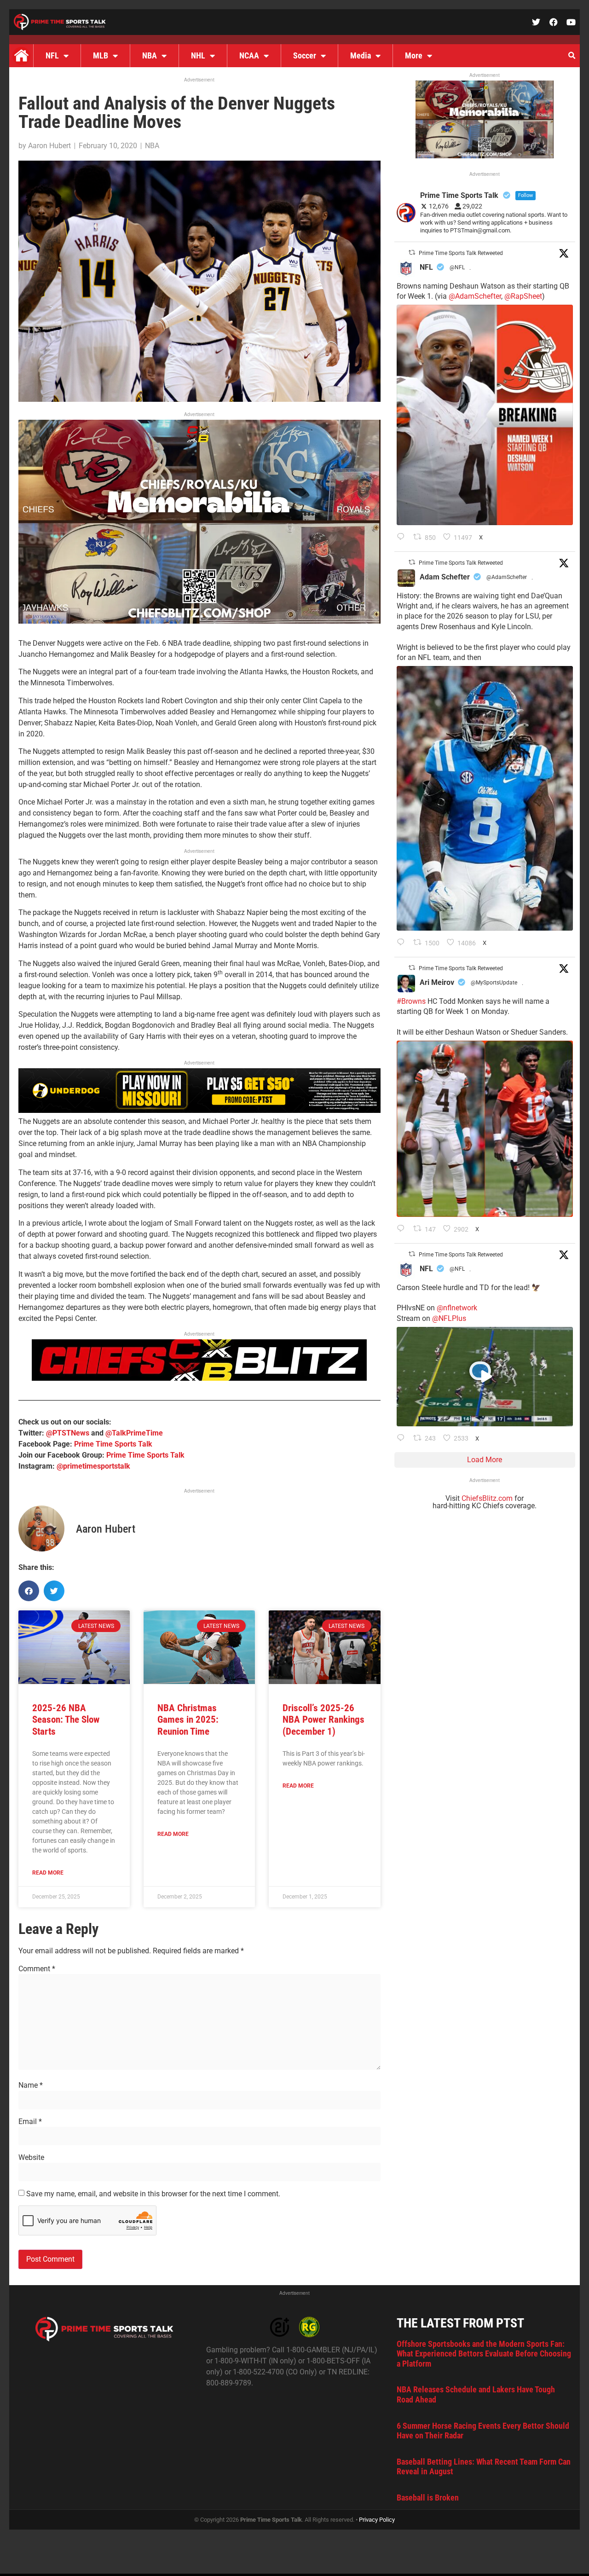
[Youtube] (571, 22)
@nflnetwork (457, 1308)
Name (31, 2085)
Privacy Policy (377, 2520)
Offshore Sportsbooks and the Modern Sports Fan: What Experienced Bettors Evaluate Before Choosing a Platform (484, 2354)
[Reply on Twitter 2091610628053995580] (403, 1229)
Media (361, 55)
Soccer (305, 55)
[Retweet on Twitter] (412, 252)
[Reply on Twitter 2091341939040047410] (403, 1439)
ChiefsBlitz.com (487, 1498)
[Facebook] (554, 22)
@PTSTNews (68, 1433)
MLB (101, 55)
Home (21, 56)
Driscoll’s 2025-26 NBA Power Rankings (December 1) (323, 1719)
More (414, 55)
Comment (37, 1969)
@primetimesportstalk (93, 1466)
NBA (150, 55)
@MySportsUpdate (494, 983)
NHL (198, 55)
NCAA (249, 55)
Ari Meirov (437, 982)
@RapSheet (523, 296)
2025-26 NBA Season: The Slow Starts (66, 1719)
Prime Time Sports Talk (113, 1444)
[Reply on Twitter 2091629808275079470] (403, 943)
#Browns (411, 1001)
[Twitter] (536, 22)
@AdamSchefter (475, 296)
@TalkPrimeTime (134, 1433)
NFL (52, 55)
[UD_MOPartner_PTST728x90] (199, 1110)
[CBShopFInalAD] (199, 621)
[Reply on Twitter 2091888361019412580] (403, 538)
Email (30, 2122)
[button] (572, 56)
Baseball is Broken (428, 2498)
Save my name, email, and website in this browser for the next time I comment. (153, 2194)
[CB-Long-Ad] (199, 1378)
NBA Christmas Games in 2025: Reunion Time (188, 1719)
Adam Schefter (445, 577)
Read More (48, 1873)
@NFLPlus (449, 1318)
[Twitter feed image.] (485, 415)
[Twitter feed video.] (485, 1377)
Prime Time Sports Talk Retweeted (461, 253)
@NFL (457, 267)
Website (31, 2158)
